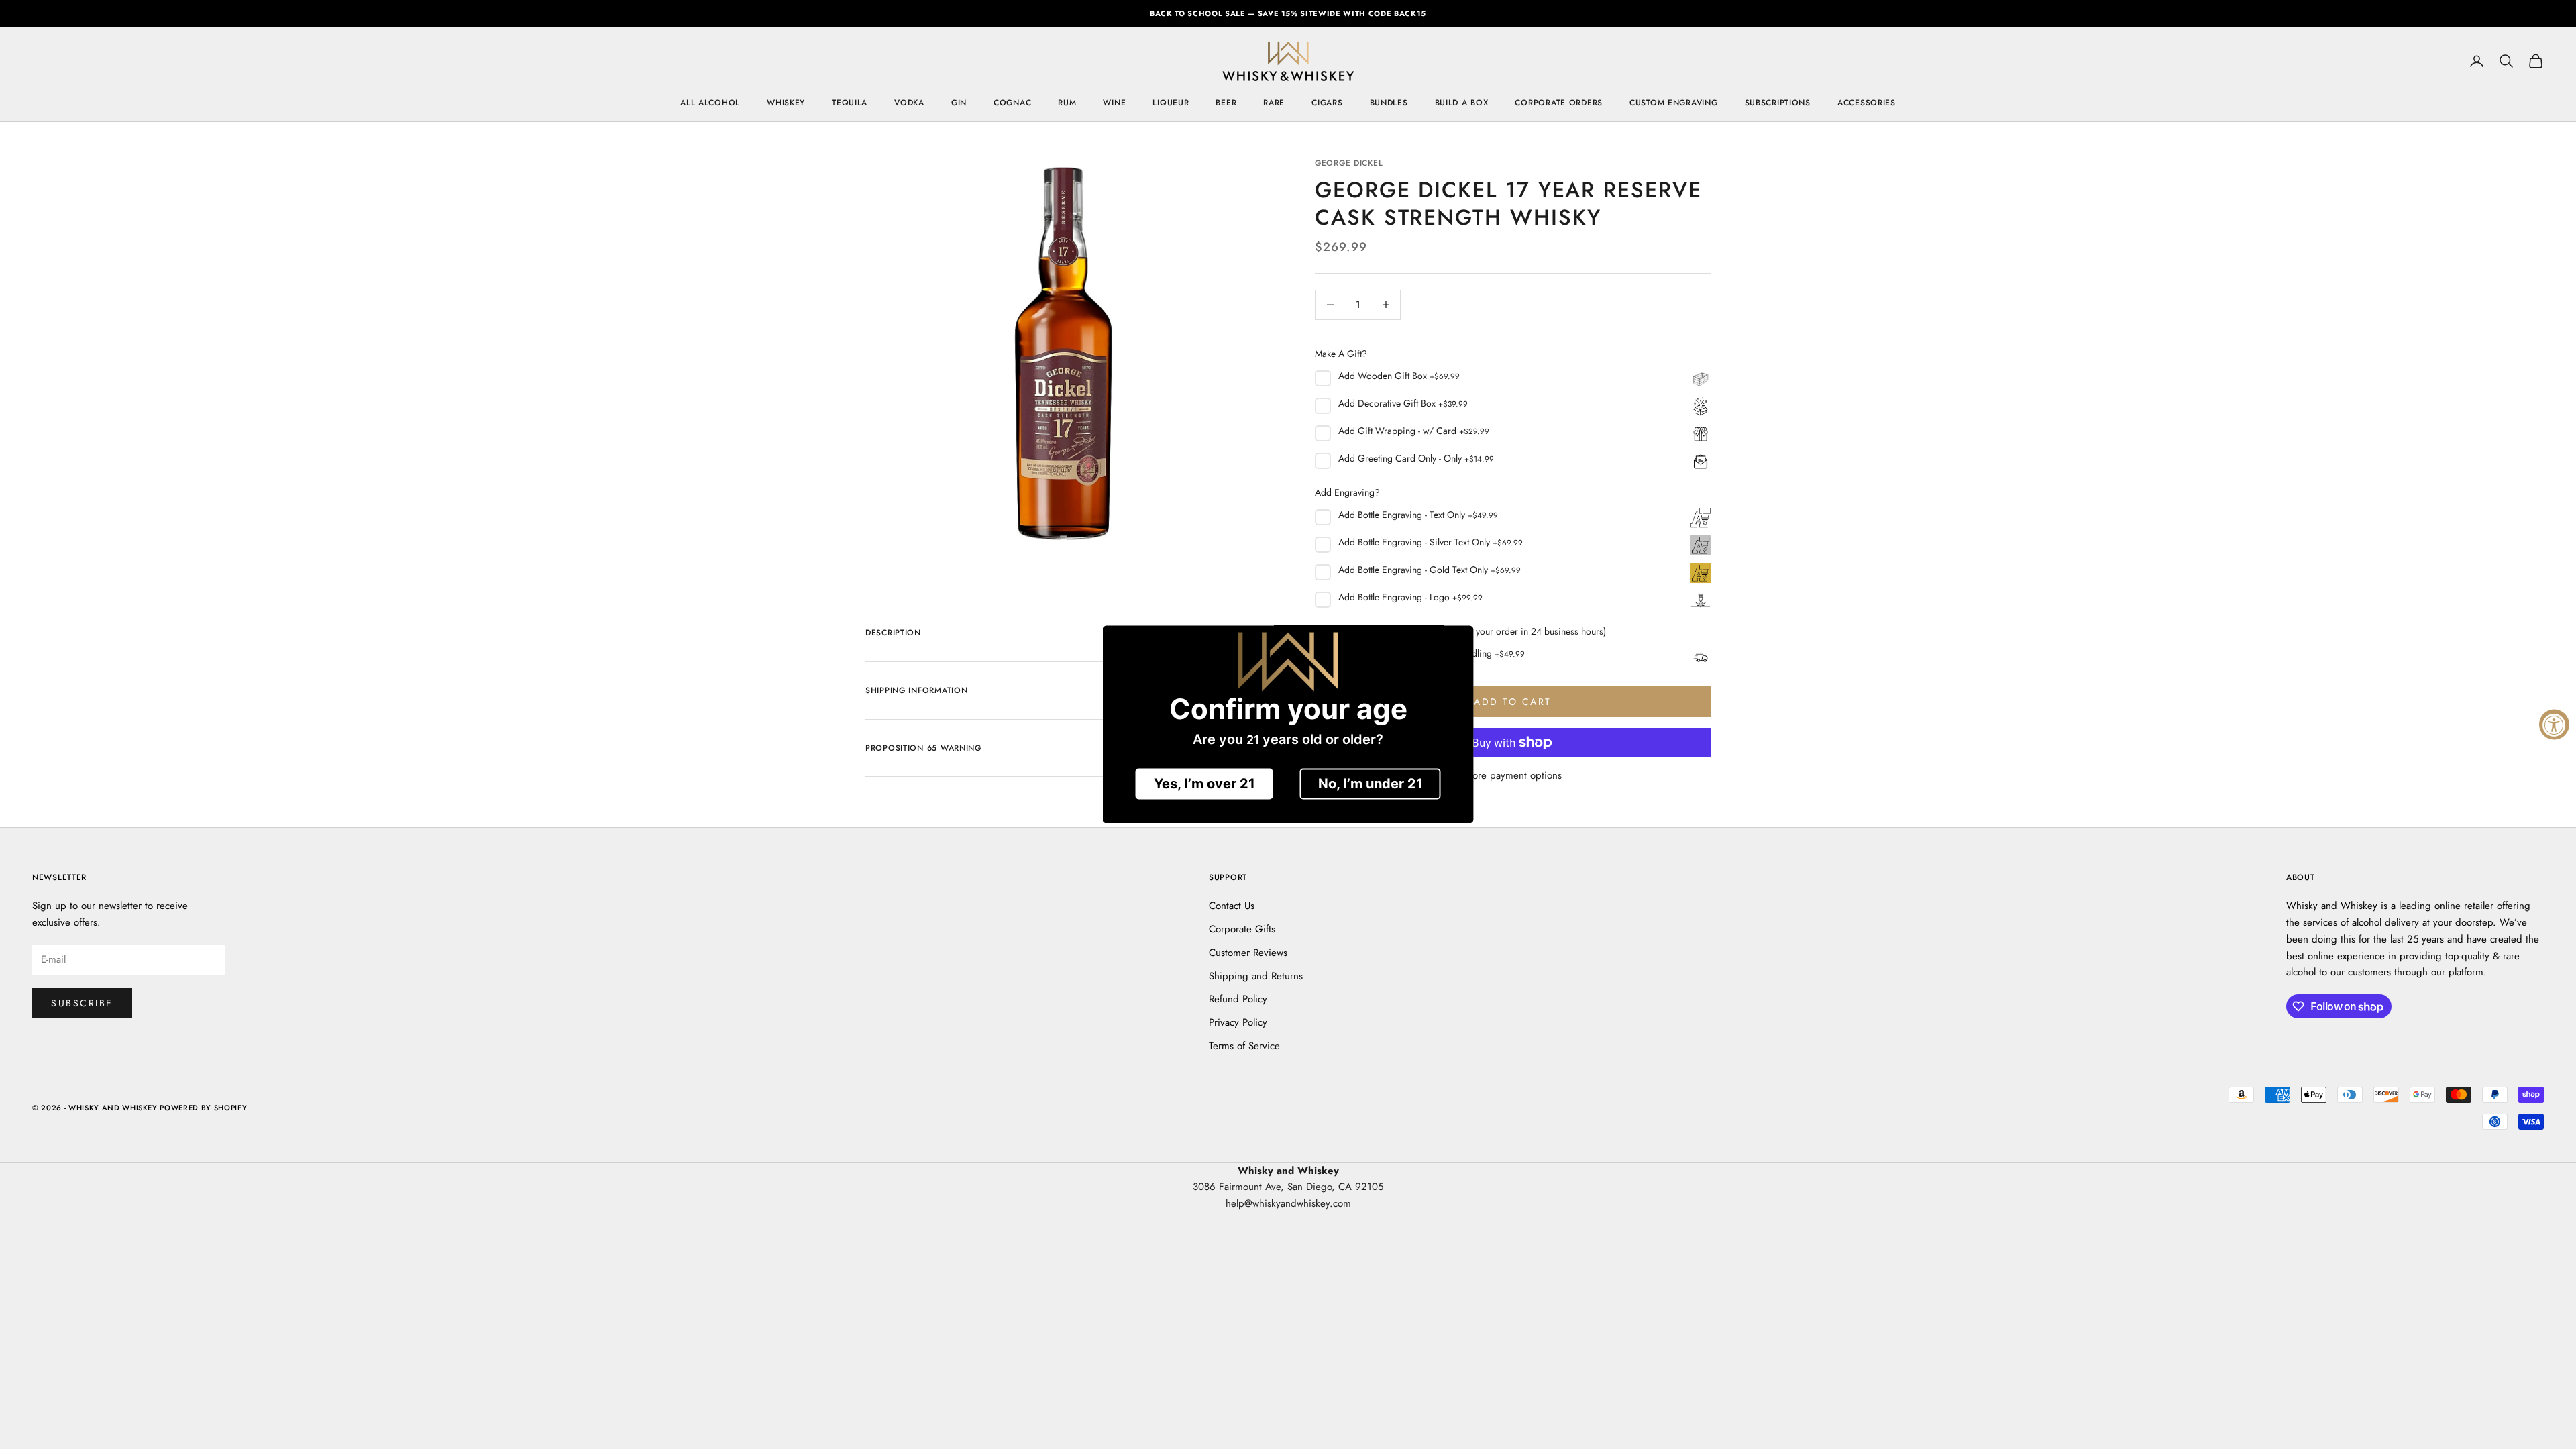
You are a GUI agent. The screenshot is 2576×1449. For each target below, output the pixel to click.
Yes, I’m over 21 (1204, 784)
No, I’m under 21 (1371, 784)
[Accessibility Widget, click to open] (2554, 725)
